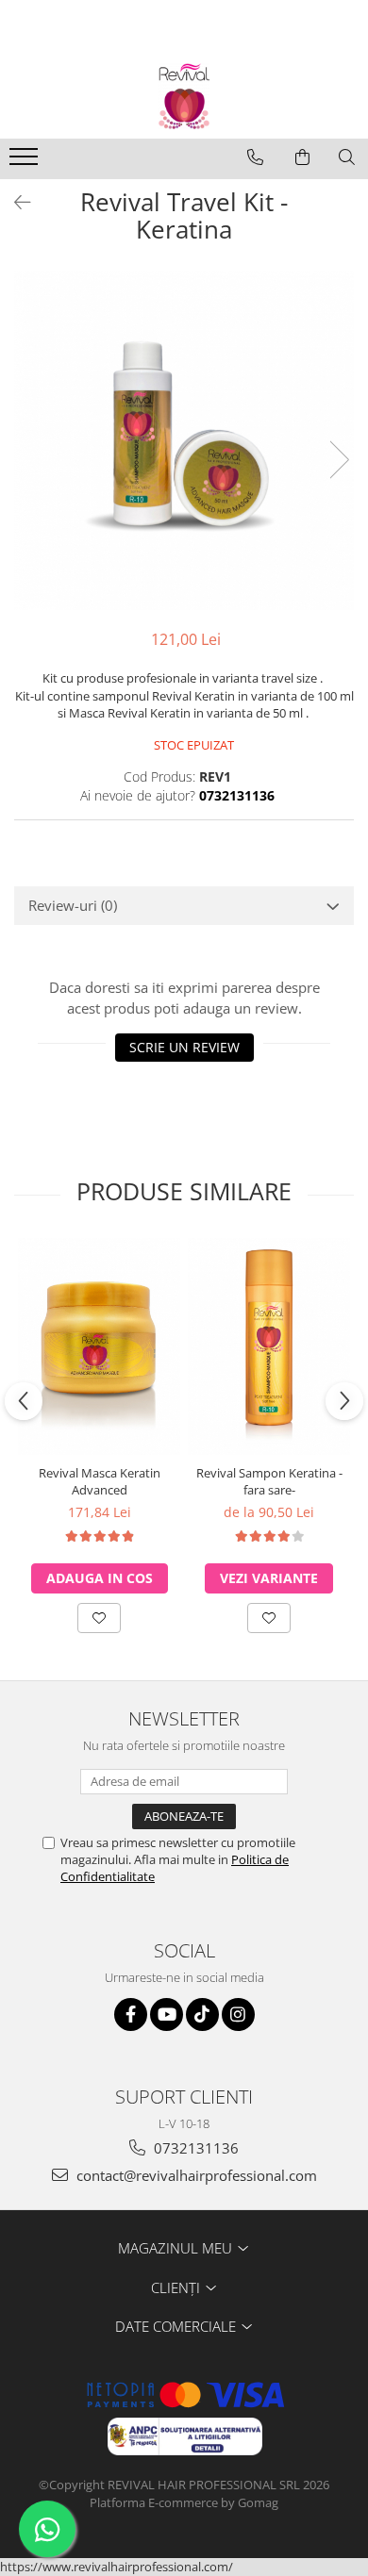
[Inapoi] (14, 202)
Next (339, 460)
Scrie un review (184, 1047)
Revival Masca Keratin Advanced (100, 1481)
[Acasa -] (184, 96)
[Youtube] (167, 2015)
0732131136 (194, 2148)
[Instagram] (238, 2015)
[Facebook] (131, 2015)
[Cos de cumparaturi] (302, 157)
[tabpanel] (184, 440)
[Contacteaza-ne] (255, 157)
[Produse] (26, 162)
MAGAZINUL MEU (177, 2248)
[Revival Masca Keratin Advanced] (99, 1346)
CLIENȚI (177, 2287)
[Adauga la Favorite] (99, 1618)
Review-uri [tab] (73, 905)
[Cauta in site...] (347, 157)
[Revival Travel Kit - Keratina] (184, 440)
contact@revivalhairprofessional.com (195, 2175)
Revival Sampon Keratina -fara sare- (269, 1481)
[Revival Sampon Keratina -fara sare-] (269, 1346)
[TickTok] (202, 2015)
